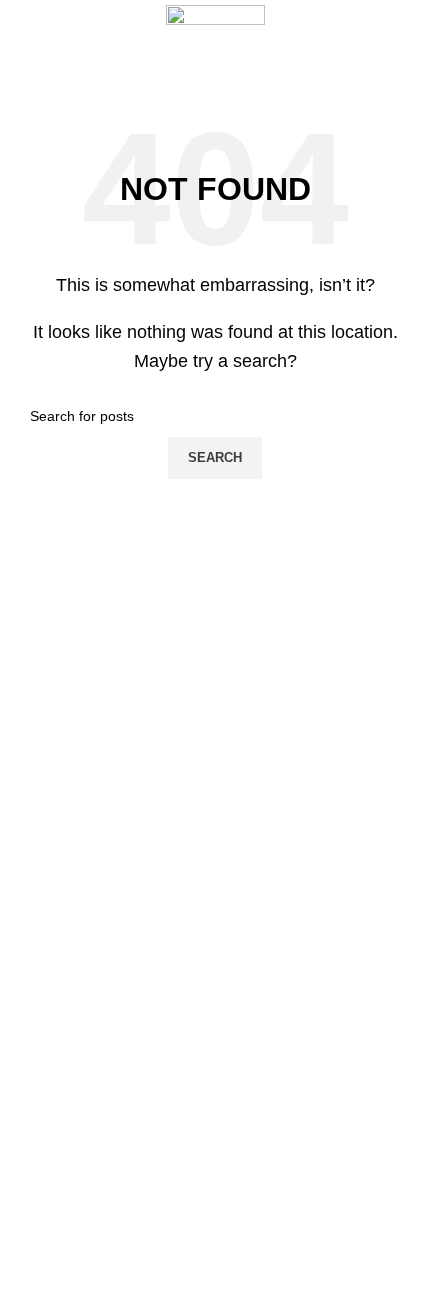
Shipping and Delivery (84, 1024)
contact (38, 1126)
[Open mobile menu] (23, 43)
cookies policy (59, 956)
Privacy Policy (58, 1092)
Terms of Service (68, 990)
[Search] (415, 43)
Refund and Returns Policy (99, 1058)
